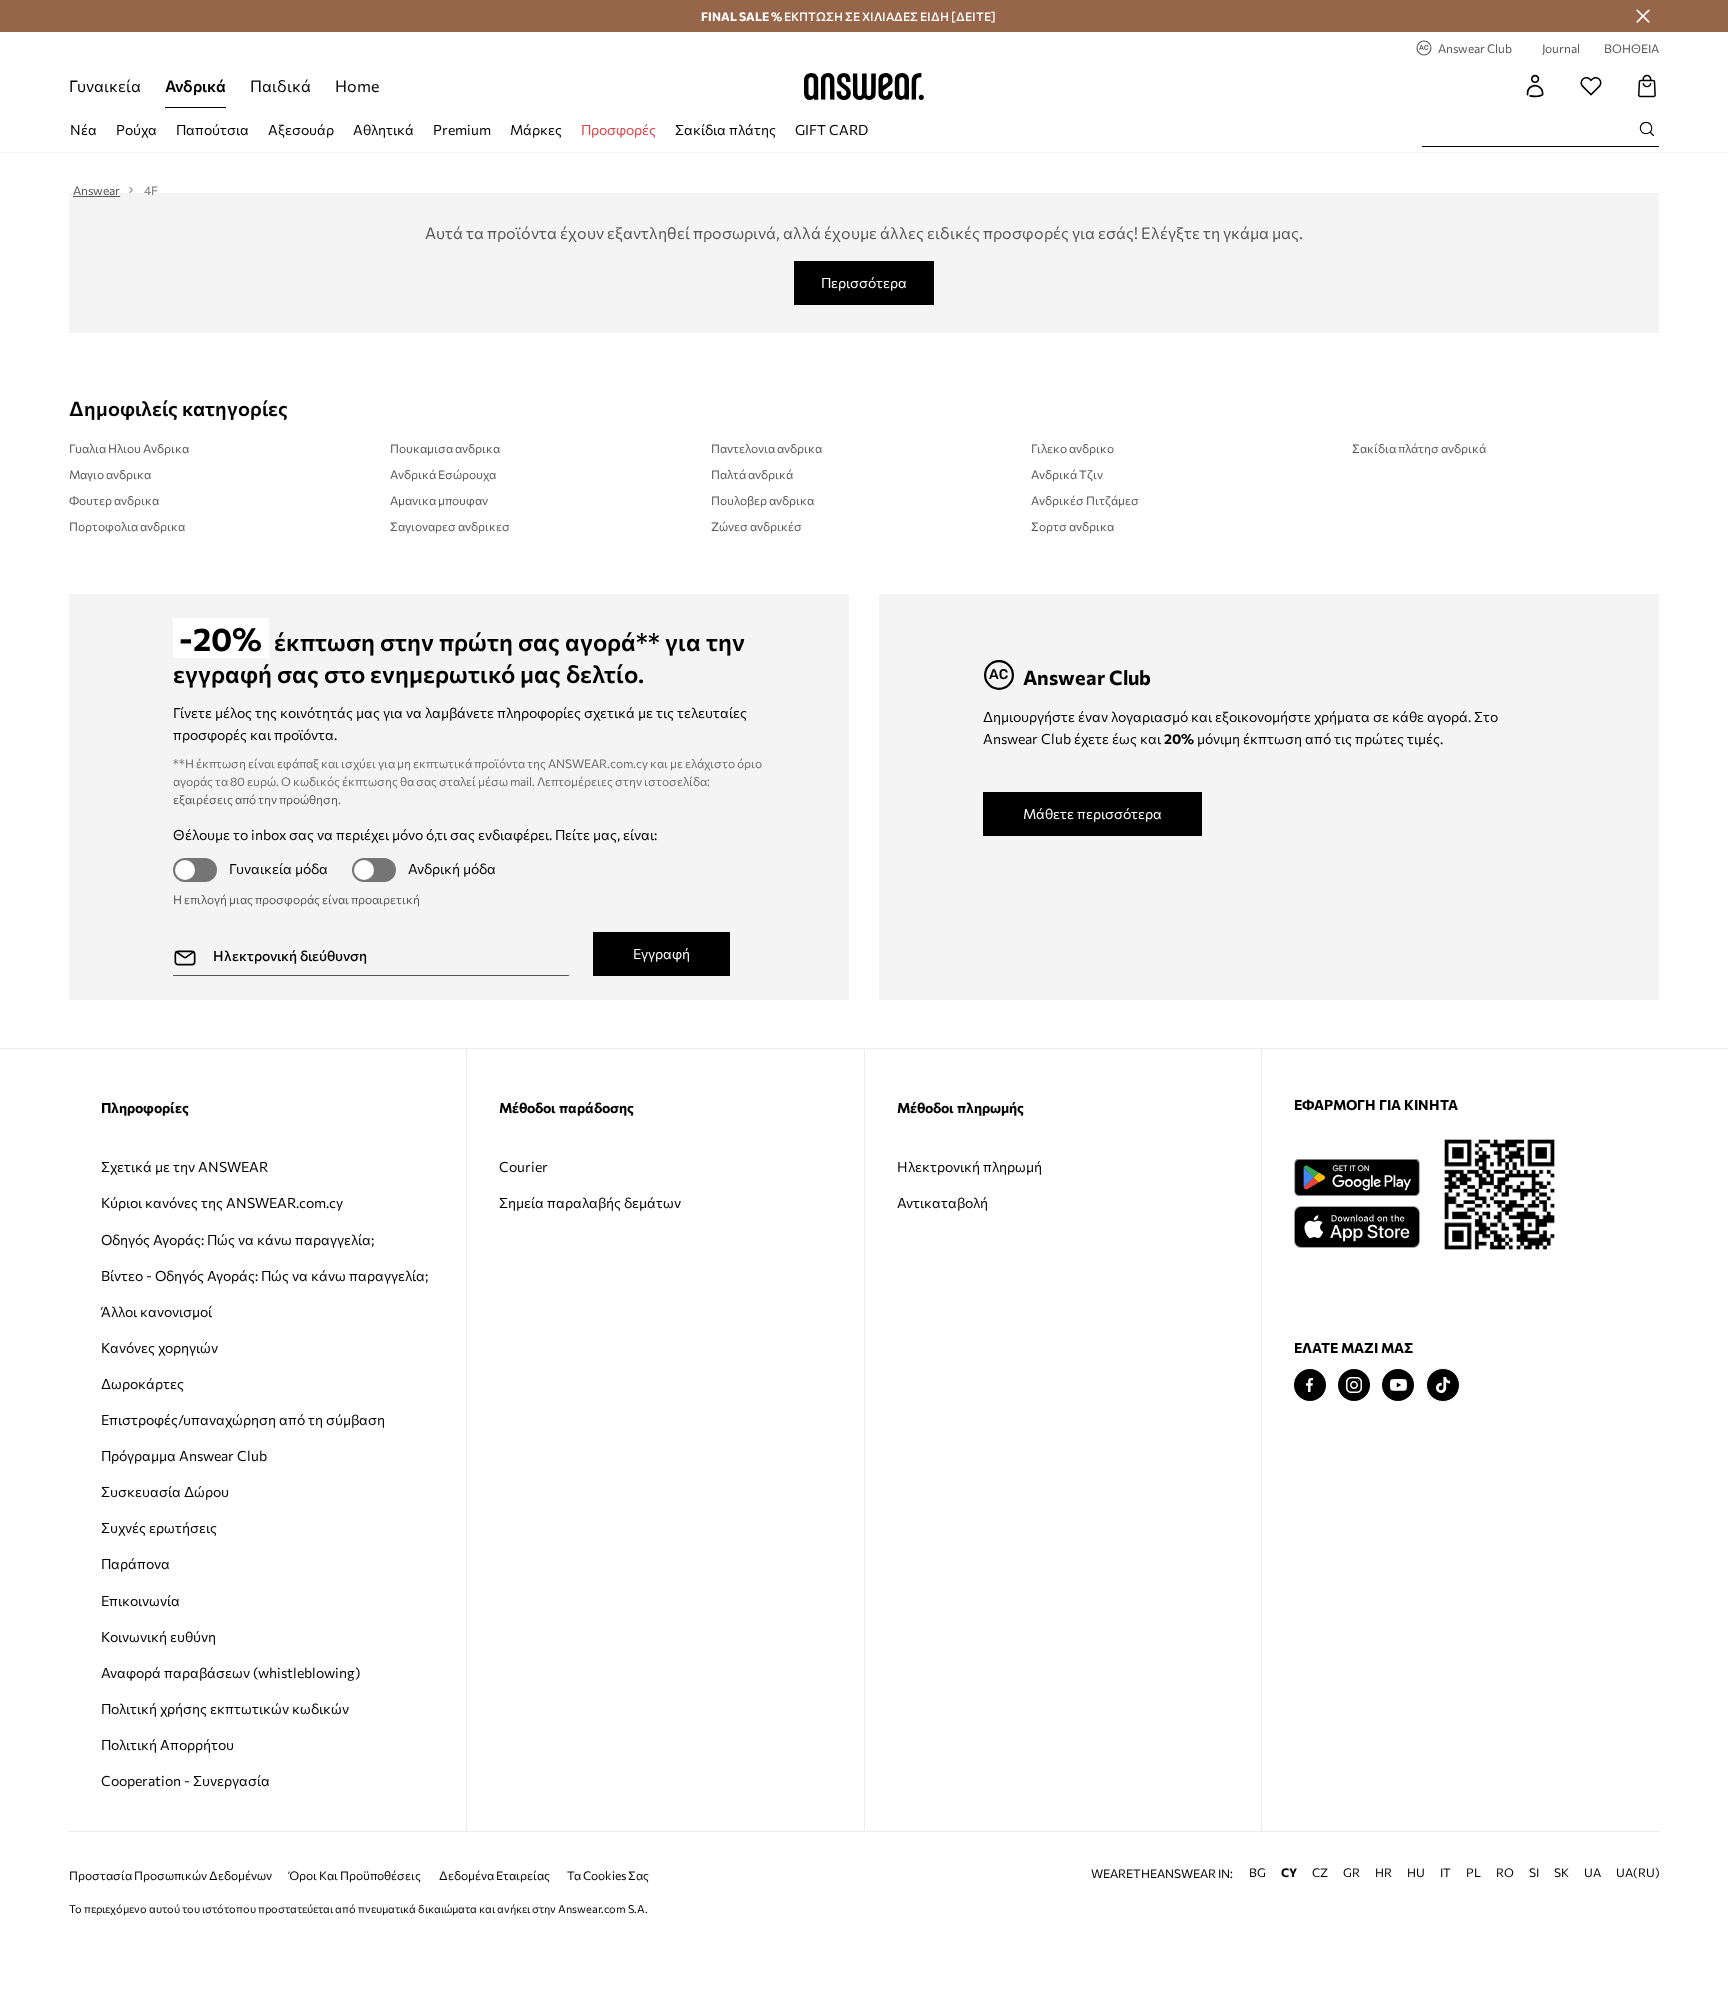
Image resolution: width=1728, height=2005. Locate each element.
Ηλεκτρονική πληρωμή (969, 1166)
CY (1289, 1872)
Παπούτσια (212, 129)
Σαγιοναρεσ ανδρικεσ (450, 526)
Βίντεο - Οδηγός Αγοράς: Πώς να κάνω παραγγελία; (264, 1275)
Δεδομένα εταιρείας (494, 1875)
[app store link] (1356, 1224)
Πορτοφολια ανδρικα (127, 526)
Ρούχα (136, 129)
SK (1561, 1872)
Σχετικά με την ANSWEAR (184, 1166)
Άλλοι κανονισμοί (156, 1311)
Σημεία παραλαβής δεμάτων (590, 1202)
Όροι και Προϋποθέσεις (355, 1875)
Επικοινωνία (140, 1600)
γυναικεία (105, 85)
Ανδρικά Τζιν (1067, 474)
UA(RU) (1638, 1872)
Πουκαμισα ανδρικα (445, 448)
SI (1534, 1872)
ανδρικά (195, 85)
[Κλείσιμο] (1643, 16)
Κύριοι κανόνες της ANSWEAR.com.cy (222, 1202)
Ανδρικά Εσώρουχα (443, 474)
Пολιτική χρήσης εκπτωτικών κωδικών (225, 1708)
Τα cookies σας (608, 1875)
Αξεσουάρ (301, 129)
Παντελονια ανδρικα (766, 448)
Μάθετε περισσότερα (1092, 813)
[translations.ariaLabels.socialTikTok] (1443, 1385)
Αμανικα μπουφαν (439, 500)
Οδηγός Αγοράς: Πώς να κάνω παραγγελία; (237, 1239)
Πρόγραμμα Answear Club (184, 1455)
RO (1505, 1872)
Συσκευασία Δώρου (165, 1491)
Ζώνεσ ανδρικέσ (756, 526)
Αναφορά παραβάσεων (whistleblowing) (230, 1672)
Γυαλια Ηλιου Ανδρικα (129, 448)
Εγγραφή (661, 953)
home (357, 85)
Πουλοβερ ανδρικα (762, 500)
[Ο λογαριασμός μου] (1535, 86)
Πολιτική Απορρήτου (167, 1744)
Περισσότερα (864, 282)
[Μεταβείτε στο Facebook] (1310, 1385)
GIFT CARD (831, 129)
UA (1592, 1872)
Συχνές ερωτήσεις (159, 1527)
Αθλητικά (383, 129)
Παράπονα (135, 1563)
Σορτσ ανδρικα (1072, 526)
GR (1351, 1872)
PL (1473, 1872)
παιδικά (280, 85)
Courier (523, 1166)
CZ (1320, 1872)
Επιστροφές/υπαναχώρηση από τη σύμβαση (243, 1419)
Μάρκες (536, 129)
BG (1257, 1872)
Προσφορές (618, 129)
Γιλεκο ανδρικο (1072, 448)
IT (1445, 1872)
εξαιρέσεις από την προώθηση (255, 799)
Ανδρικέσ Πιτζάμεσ (1085, 500)
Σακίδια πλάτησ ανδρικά (1419, 448)
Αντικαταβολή (942, 1202)
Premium (462, 129)
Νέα (83, 129)
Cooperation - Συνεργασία (185, 1780)
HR (1383, 1872)
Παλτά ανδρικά (752, 474)
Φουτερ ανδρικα (114, 500)
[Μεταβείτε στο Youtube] (1398, 1385)
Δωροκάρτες (142, 1383)
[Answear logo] (864, 86)
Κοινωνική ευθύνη (158, 1636)
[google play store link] (1356, 1177)
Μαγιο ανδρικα (110, 474)
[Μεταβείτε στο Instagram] (1354, 1385)
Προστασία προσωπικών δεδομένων (170, 1875)
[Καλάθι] (1647, 86)
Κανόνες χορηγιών (159, 1347)
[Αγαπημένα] (1591, 86)
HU (1416, 1872)
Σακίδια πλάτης (725, 129)
